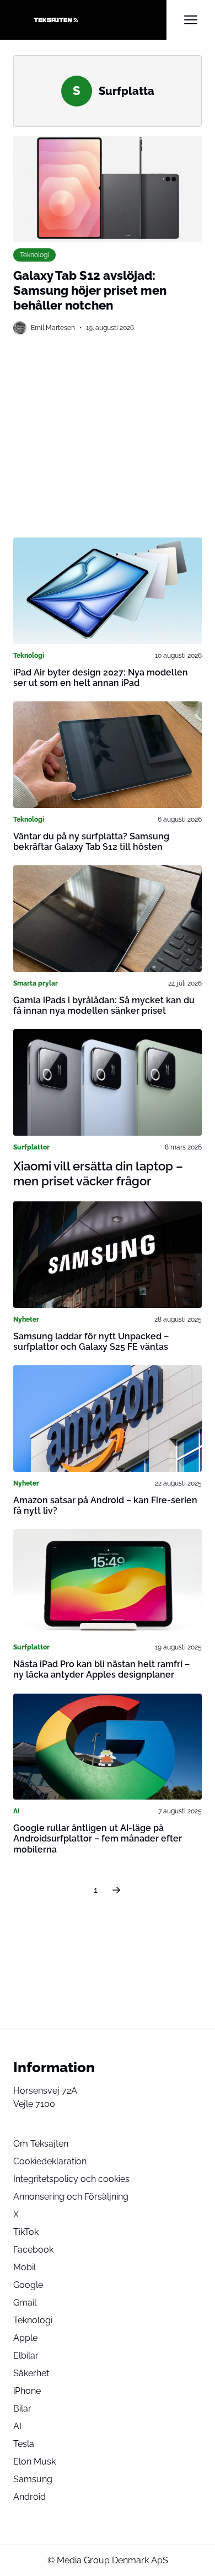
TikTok (26, 2232)
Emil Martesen (53, 328)
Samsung (33, 2479)
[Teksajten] (90, 20)
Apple (25, 2338)
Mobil (25, 2267)
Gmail (25, 2303)
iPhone (27, 2391)
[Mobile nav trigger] (191, 20)
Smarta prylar (36, 983)
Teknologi (34, 255)
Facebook (33, 2250)
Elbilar (26, 2356)
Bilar (22, 2409)
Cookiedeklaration (50, 2161)
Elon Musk (34, 2461)
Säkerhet (31, 2373)
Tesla (24, 2444)
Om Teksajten (41, 2144)
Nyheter (26, 1319)
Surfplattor (31, 1147)
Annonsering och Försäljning (71, 2197)
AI (17, 1811)
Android (29, 2497)
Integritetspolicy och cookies (71, 2179)
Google (28, 2285)
